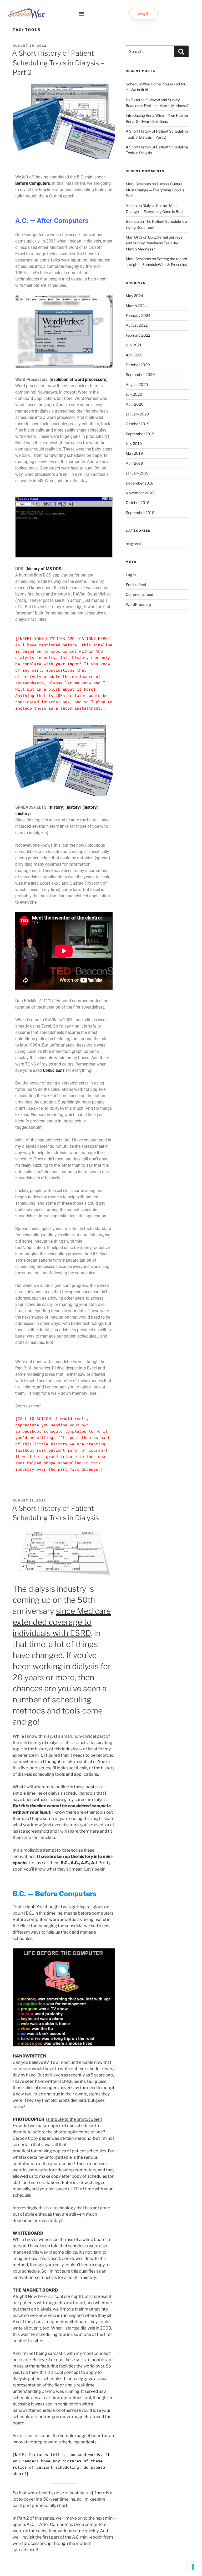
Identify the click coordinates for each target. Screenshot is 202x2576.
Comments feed (139, 594)
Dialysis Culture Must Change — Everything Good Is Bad (155, 190)
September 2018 (140, 513)
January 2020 (137, 414)
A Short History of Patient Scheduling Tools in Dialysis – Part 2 (58, 63)
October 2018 (138, 503)
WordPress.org (138, 604)
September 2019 (140, 434)
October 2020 (138, 365)
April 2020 (135, 404)
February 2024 (138, 315)
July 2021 (134, 345)
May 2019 (134, 453)
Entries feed (136, 585)
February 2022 (138, 335)
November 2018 (140, 493)
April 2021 (134, 355)
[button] (81, 14)
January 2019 (137, 473)
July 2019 (134, 444)
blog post (133, 544)
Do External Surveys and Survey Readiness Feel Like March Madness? (154, 243)
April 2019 (134, 463)
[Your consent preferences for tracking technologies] (193, 2567)
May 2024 (134, 296)
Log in (131, 575)
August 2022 (137, 325)
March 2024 (136, 306)
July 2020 (134, 394)
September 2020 (140, 374)
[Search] (181, 52)
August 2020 (137, 384)
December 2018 (140, 483)
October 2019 (138, 424)
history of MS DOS (44, 569)
